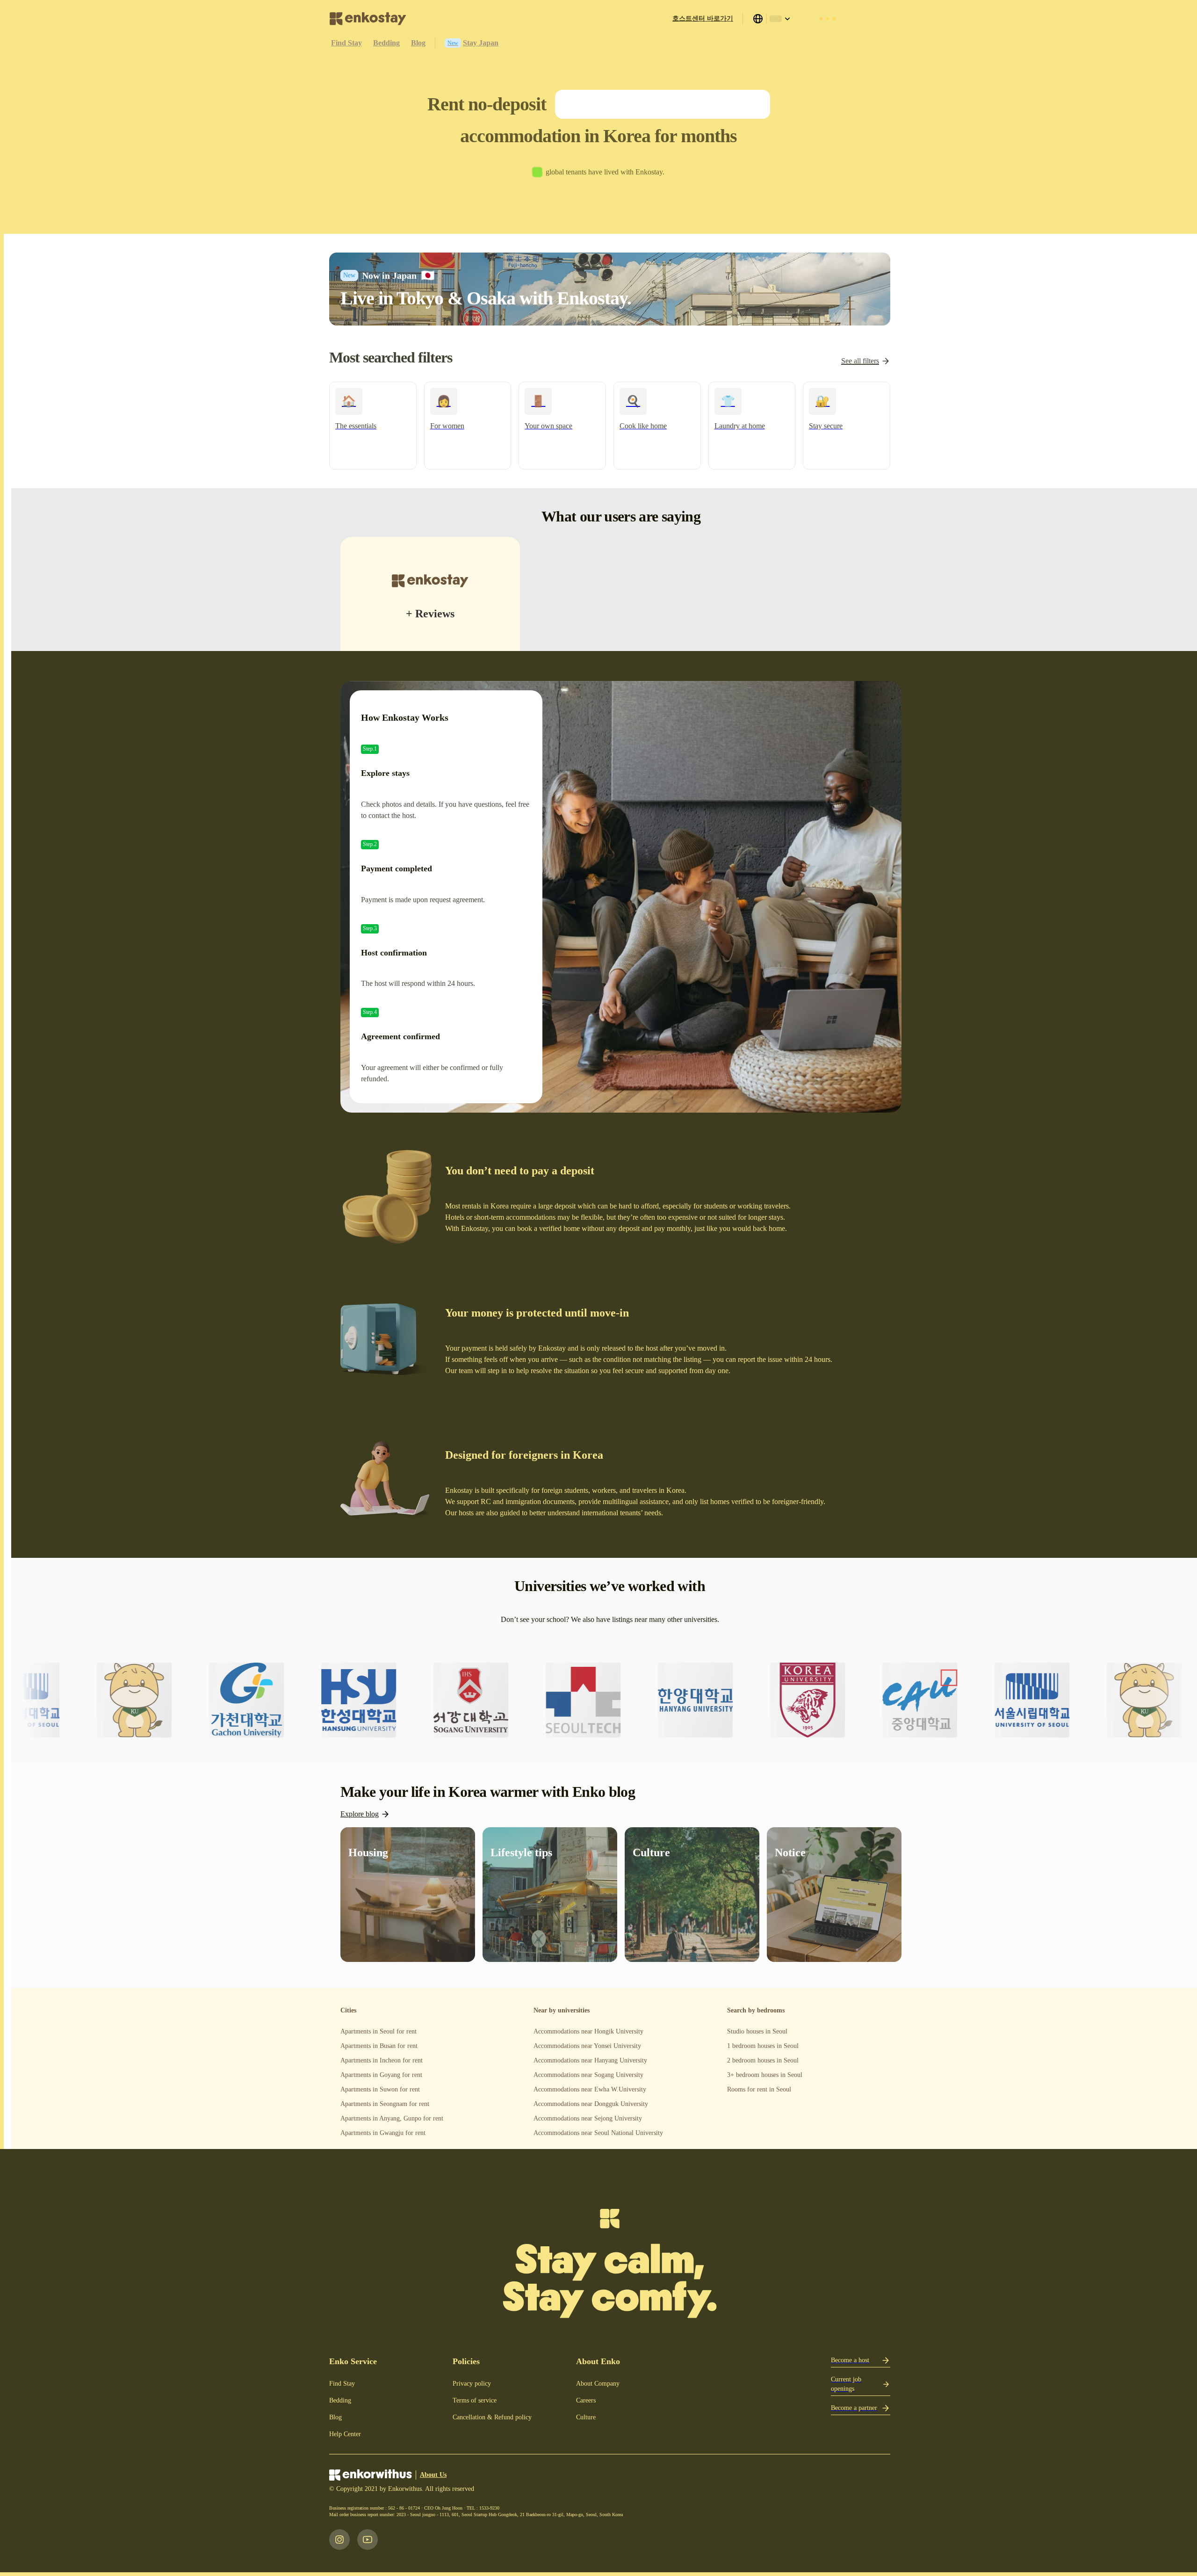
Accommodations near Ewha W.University (590, 2089)
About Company (598, 2384)
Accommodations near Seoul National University (598, 2133)
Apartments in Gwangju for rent (383, 2133)
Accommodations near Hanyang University (590, 2060)
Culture (586, 2417)
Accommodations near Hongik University (588, 2031)
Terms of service (475, 2400)
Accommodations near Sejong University (588, 2118)
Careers (586, 2400)
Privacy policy (472, 2384)
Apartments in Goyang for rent (381, 2075)
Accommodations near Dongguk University (591, 2104)
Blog (335, 2417)
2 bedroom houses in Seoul (763, 2060)
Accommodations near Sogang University (588, 2075)
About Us (433, 2475)
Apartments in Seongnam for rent (385, 2104)
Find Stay (342, 2384)
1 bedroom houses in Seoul (763, 2046)
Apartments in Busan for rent (379, 2046)
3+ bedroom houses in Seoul (765, 2075)
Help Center (345, 2434)
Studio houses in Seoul (757, 2031)
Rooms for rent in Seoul (759, 2089)
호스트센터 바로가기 (703, 18)
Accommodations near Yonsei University (587, 2046)
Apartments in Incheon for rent (382, 2060)
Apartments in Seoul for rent (379, 2031)
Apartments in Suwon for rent (380, 2089)
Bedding (340, 2400)
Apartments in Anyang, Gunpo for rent (392, 2118)
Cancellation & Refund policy (492, 2417)
